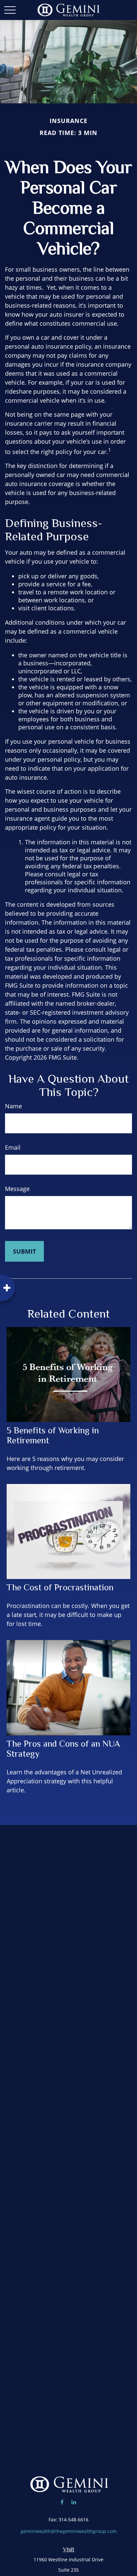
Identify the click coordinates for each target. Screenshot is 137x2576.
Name (13, 1106)
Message (17, 1189)
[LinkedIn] (74, 2502)
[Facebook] (62, 2502)
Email (13, 1147)
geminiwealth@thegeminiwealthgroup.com (69, 2531)
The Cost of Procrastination (60, 1587)
